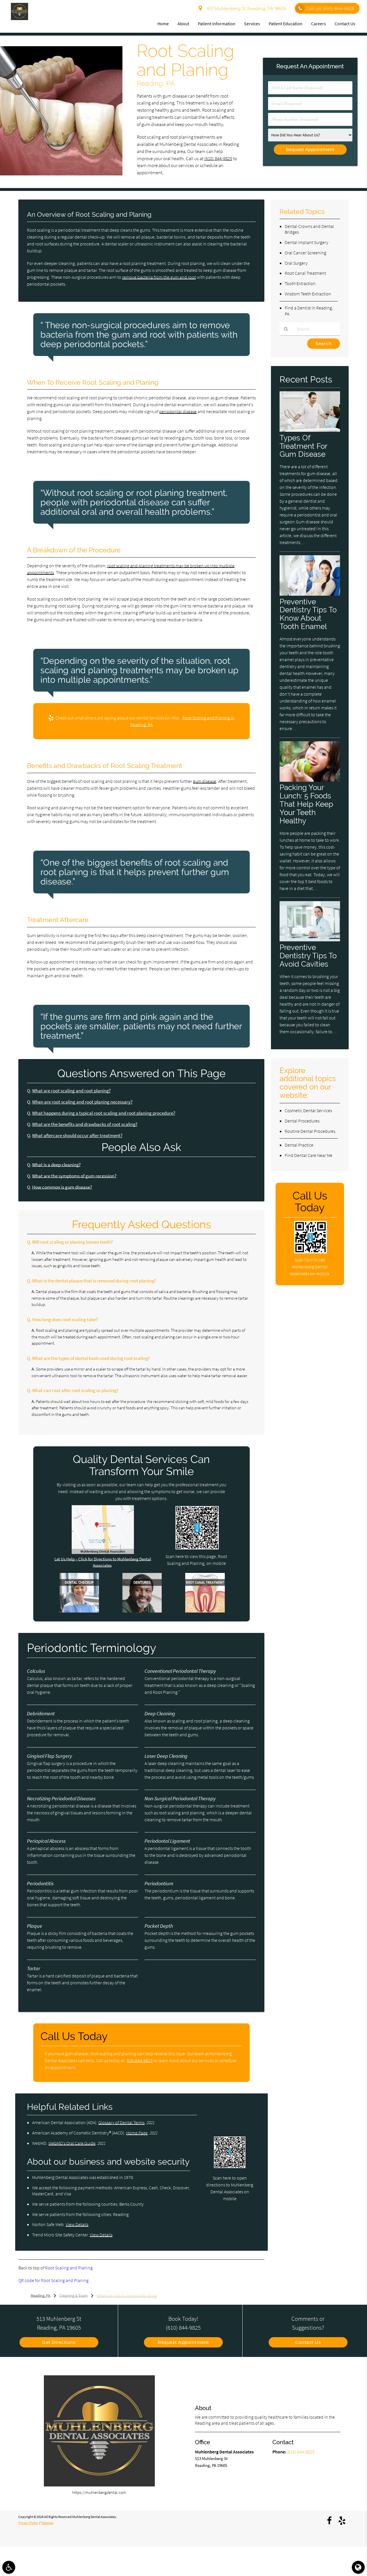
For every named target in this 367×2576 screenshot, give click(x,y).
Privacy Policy (28, 2523)
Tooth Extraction (300, 283)
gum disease (205, 781)
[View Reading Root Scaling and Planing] (61, 174)
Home (163, 24)
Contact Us (345, 24)
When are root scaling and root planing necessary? (82, 1102)
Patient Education (286, 24)
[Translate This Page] (358, 2567)
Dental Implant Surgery (307, 242)
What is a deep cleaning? (56, 1165)
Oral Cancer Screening (305, 253)
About (183, 24)
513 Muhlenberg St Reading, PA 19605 (245, 8)
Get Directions (59, 2342)
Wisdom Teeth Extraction (308, 294)
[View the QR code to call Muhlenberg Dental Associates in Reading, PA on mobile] (310, 1252)
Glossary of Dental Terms (121, 2122)
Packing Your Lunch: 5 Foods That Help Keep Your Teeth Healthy (306, 804)
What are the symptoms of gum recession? (74, 1176)
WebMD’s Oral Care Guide (72, 2143)
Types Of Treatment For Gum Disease (303, 446)
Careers (319, 24)
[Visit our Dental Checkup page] (79, 1611)
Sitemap (47, 2523)
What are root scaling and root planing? (71, 1091)
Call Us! (330, 8)
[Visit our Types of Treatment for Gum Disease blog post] (310, 430)
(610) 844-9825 (218, 159)
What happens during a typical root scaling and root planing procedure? (104, 1113)
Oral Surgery (296, 263)
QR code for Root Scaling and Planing (53, 2280)
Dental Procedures (302, 1121)
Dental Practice (299, 1145)
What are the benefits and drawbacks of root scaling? (85, 1124)
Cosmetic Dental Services (308, 1110)
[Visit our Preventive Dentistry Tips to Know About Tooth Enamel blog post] (310, 594)
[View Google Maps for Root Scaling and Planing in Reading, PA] (103, 1552)
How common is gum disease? (62, 1187)
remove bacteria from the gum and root (159, 277)
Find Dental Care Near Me (309, 1155)
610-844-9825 (140, 2060)
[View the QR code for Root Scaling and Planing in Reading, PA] (197, 1548)
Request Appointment (183, 2342)
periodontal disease (178, 411)
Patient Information (217, 24)
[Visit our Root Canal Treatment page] (205, 1611)
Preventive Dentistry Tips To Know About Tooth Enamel (308, 614)
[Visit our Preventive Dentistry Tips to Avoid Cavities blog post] (310, 940)
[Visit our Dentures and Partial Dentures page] (142, 1611)
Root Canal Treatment (305, 273)
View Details (77, 2224)
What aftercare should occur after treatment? (77, 1136)
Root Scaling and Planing (69, 2268)
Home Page (137, 2133)
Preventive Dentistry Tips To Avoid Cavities (308, 956)
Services (252, 24)
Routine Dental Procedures (310, 1131)
